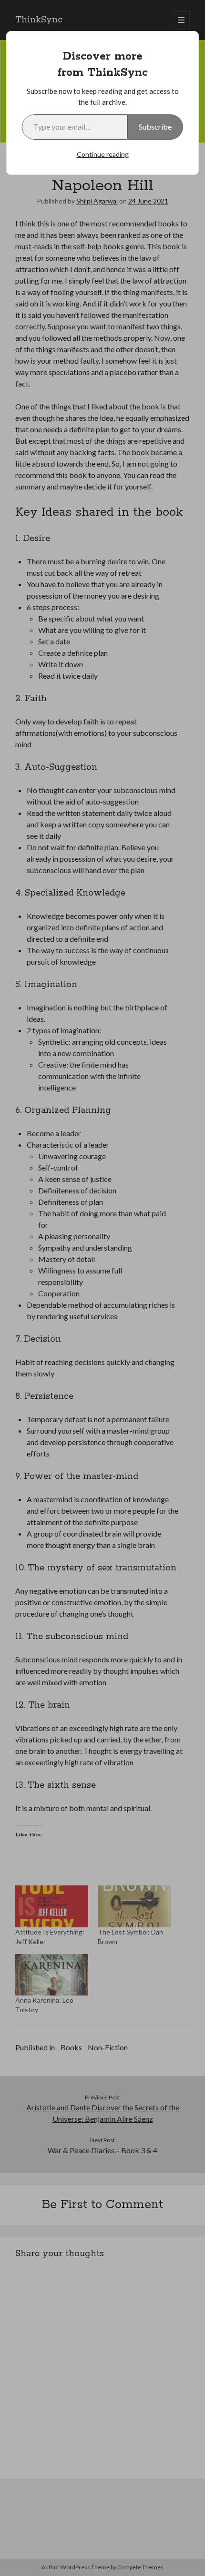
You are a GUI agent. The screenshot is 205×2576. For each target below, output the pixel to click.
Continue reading (103, 154)
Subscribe (155, 127)
